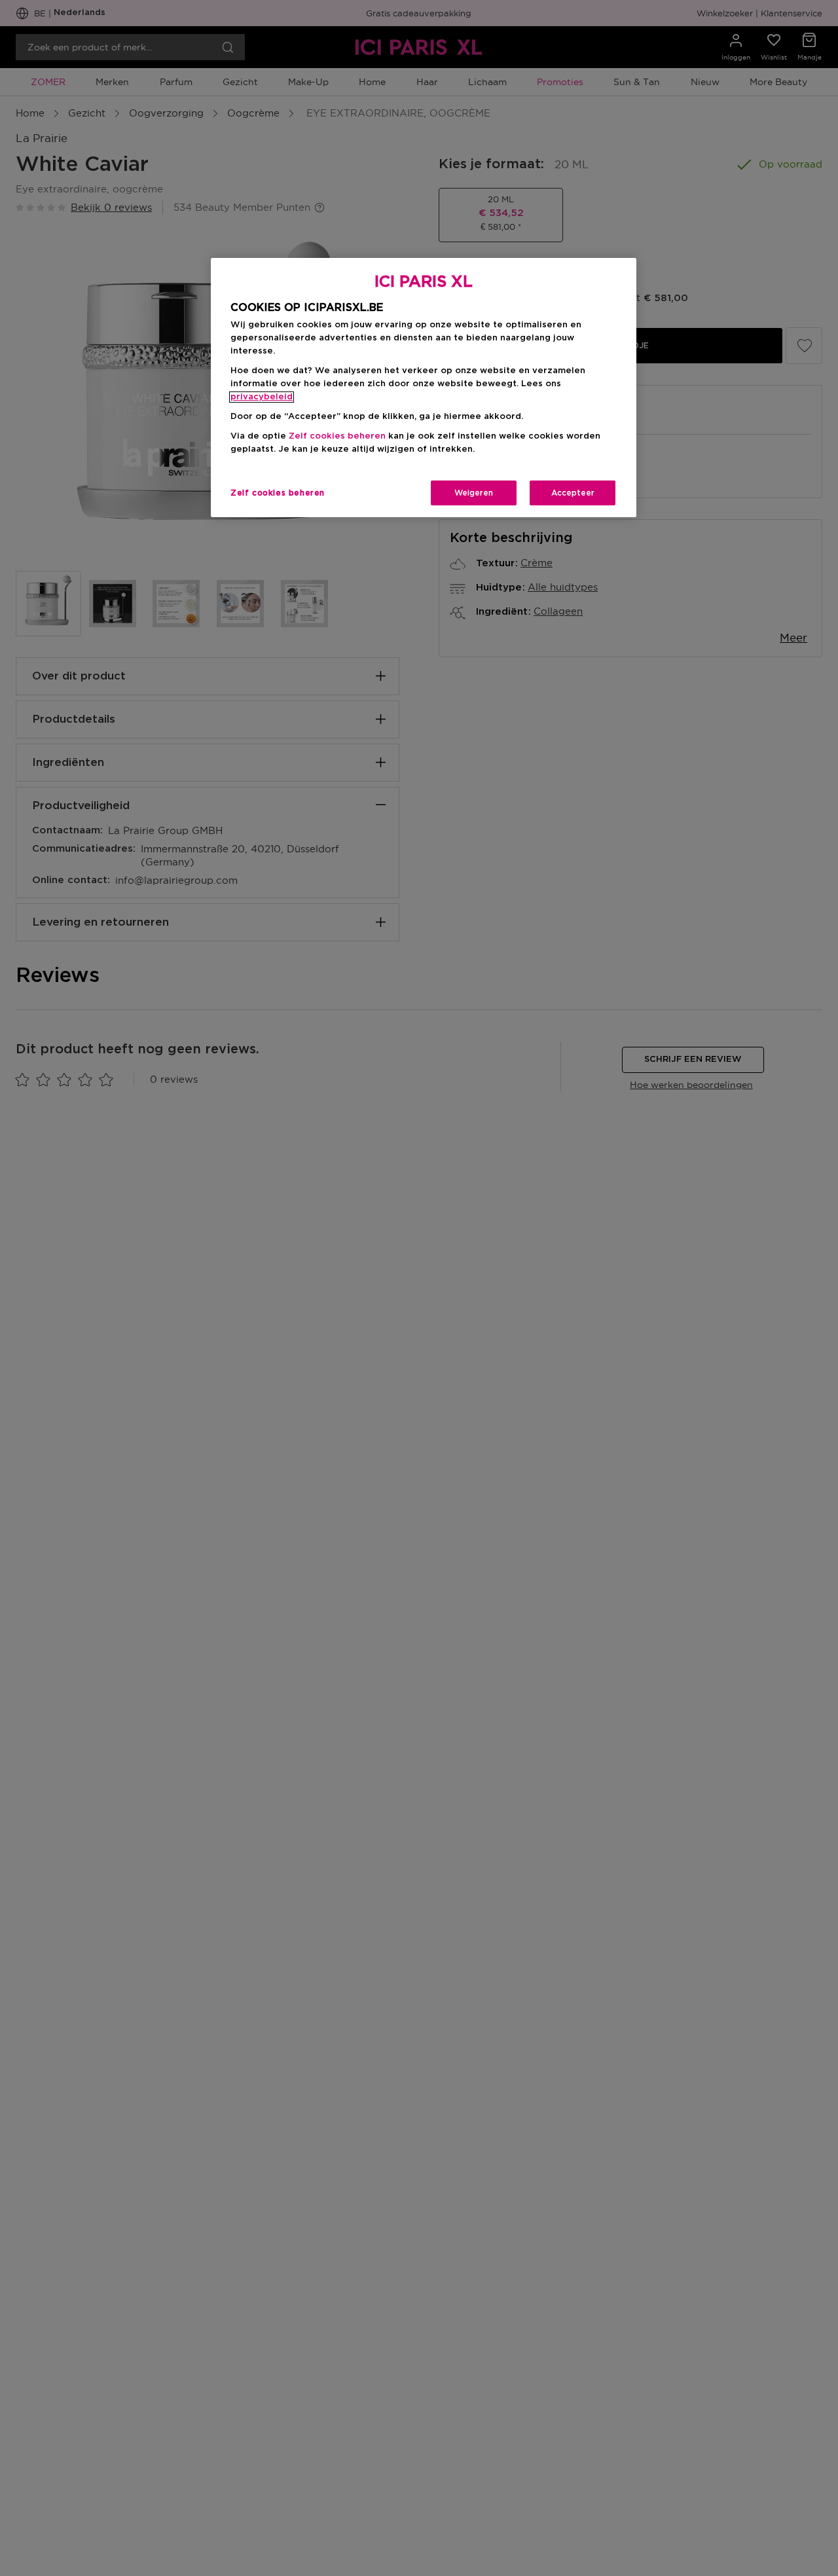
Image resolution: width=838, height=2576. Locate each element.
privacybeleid (262, 397)
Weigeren (474, 493)
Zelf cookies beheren (278, 493)
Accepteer (573, 493)
